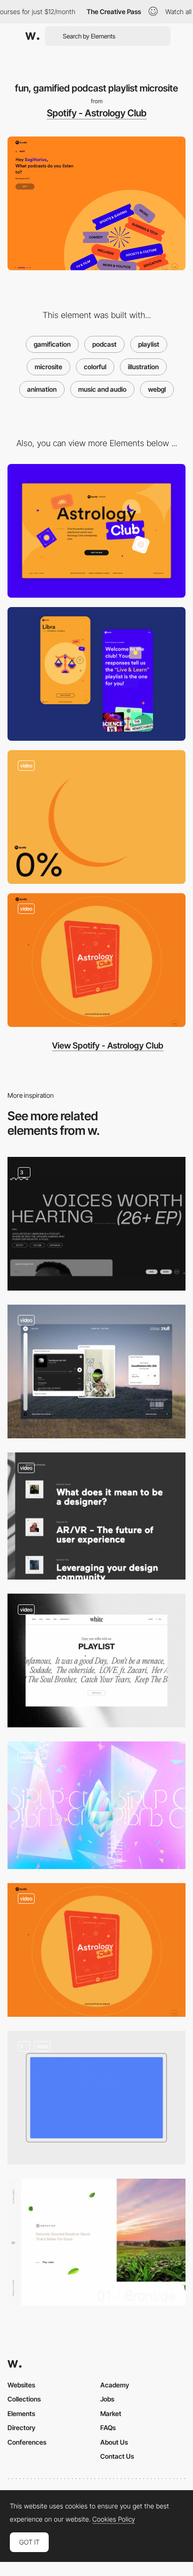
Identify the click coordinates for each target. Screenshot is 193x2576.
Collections (24, 2399)
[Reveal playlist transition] (96, 960)
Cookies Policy (114, 2519)
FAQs (108, 2428)
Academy (115, 2385)
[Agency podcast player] (96, 1516)
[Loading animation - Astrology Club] (96, 817)
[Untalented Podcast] (96, 1224)
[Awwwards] (32, 36)
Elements (21, 2413)
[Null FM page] (96, 1372)
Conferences (27, 2442)
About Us (114, 2442)
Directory (22, 2428)
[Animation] (96, 2098)
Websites (21, 2385)
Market (111, 2413)
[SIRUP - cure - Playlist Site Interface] (96, 1805)
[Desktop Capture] (96, 531)
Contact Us (117, 2456)
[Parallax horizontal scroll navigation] (96, 2242)
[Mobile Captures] (96, 674)
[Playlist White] (96, 1660)
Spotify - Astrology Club (97, 113)
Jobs (107, 2399)
